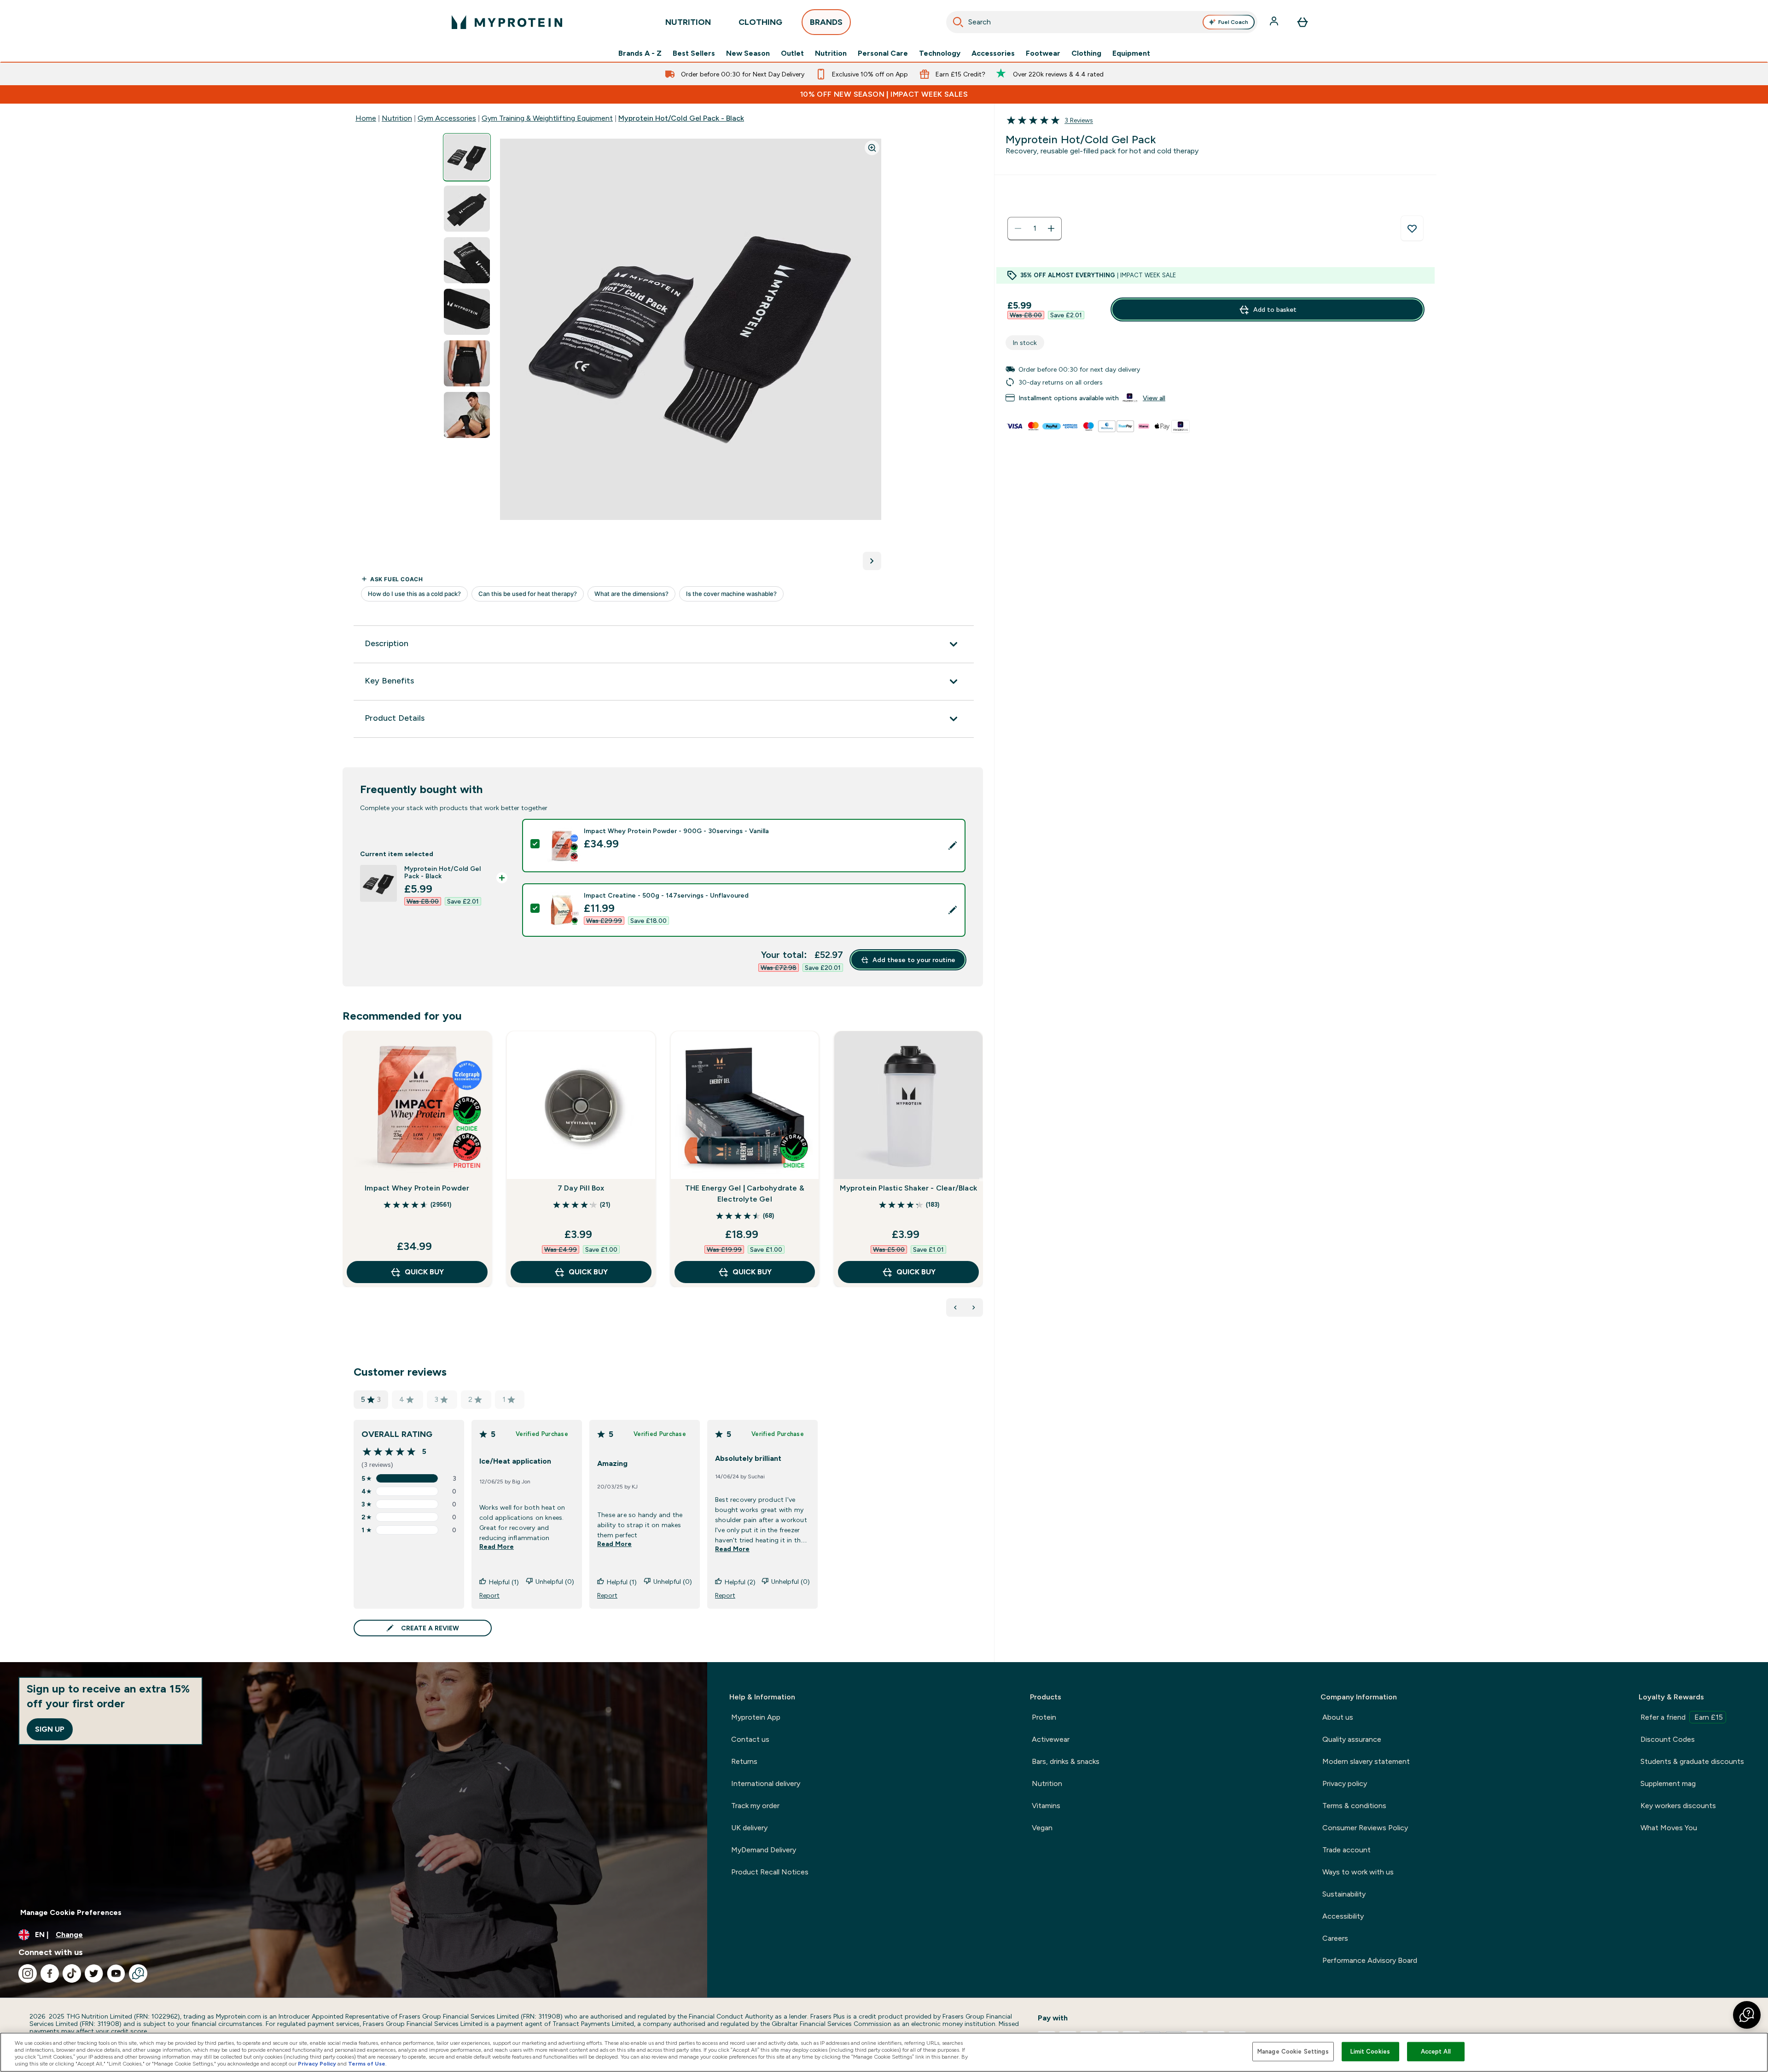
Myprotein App (756, 1717)
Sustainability (1344, 1894)
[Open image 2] (467, 209)
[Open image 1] (467, 157)
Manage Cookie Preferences (71, 1912)
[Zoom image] (872, 148)
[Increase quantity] (1051, 228)
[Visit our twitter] (94, 1973)
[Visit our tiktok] (72, 1973)
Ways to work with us (1358, 1872)
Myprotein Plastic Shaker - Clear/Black (908, 1188)
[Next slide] (981, 1179)
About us (1338, 1717)
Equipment (1131, 53)
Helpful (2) (740, 1582)
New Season (748, 53)
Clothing (1086, 53)
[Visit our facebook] (50, 1973)
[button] (1747, 2015)
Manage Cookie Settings (1293, 2052)
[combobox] (1102, 22)
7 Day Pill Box (581, 1188)
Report (489, 1595)
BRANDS (826, 22)
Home (366, 118)
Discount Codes (1668, 1739)
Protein (1044, 1717)
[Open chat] (138, 1973)
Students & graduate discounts (1692, 1761)
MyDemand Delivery (764, 1850)
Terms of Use (367, 2064)
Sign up (50, 1729)
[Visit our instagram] (28, 1973)
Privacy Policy (317, 2064)
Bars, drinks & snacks (1066, 1761)
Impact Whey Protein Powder (417, 1188)
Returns (744, 1761)
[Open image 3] (467, 260)
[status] (1035, 228)
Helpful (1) (504, 1582)
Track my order (755, 1806)
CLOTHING (760, 22)
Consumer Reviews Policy (1365, 1828)
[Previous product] (955, 1307)
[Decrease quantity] (1018, 228)
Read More (497, 1547)
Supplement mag (1668, 1783)
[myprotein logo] (507, 22)
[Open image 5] (467, 364)
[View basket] (1303, 22)
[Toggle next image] (872, 561)
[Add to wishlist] (1412, 228)
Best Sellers (694, 53)
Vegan (1042, 1828)
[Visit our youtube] (116, 1973)
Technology (940, 53)
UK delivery (749, 1828)
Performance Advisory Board (1370, 1960)
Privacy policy (1345, 1783)
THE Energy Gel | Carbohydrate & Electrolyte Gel (745, 1194)
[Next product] (974, 1307)
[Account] (1275, 22)
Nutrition (831, 53)
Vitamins (1046, 1806)
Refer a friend (1682, 1717)
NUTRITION (688, 22)
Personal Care (883, 53)
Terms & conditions (1354, 1806)
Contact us (750, 1739)
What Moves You (1669, 1828)
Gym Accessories (447, 118)
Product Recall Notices (770, 1872)
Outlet (792, 53)
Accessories (993, 53)
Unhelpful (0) (555, 1582)
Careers (1335, 1938)
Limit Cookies (1370, 2052)
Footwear (1043, 53)
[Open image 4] (467, 312)
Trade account (1346, 1850)
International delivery (766, 1783)
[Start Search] (958, 22)
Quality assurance (1352, 1739)
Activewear (1051, 1739)
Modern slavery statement (1366, 1761)
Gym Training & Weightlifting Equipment (547, 118)
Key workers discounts (1678, 1806)
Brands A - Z (640, 53)
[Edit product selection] (953, 846)
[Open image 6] (467, 415)
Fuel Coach (1233, 22)
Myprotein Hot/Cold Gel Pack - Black (681, 118)
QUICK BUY (424, 1272)
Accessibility (1343, 1916)
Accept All (1436, 2052)
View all (1154, 398)
